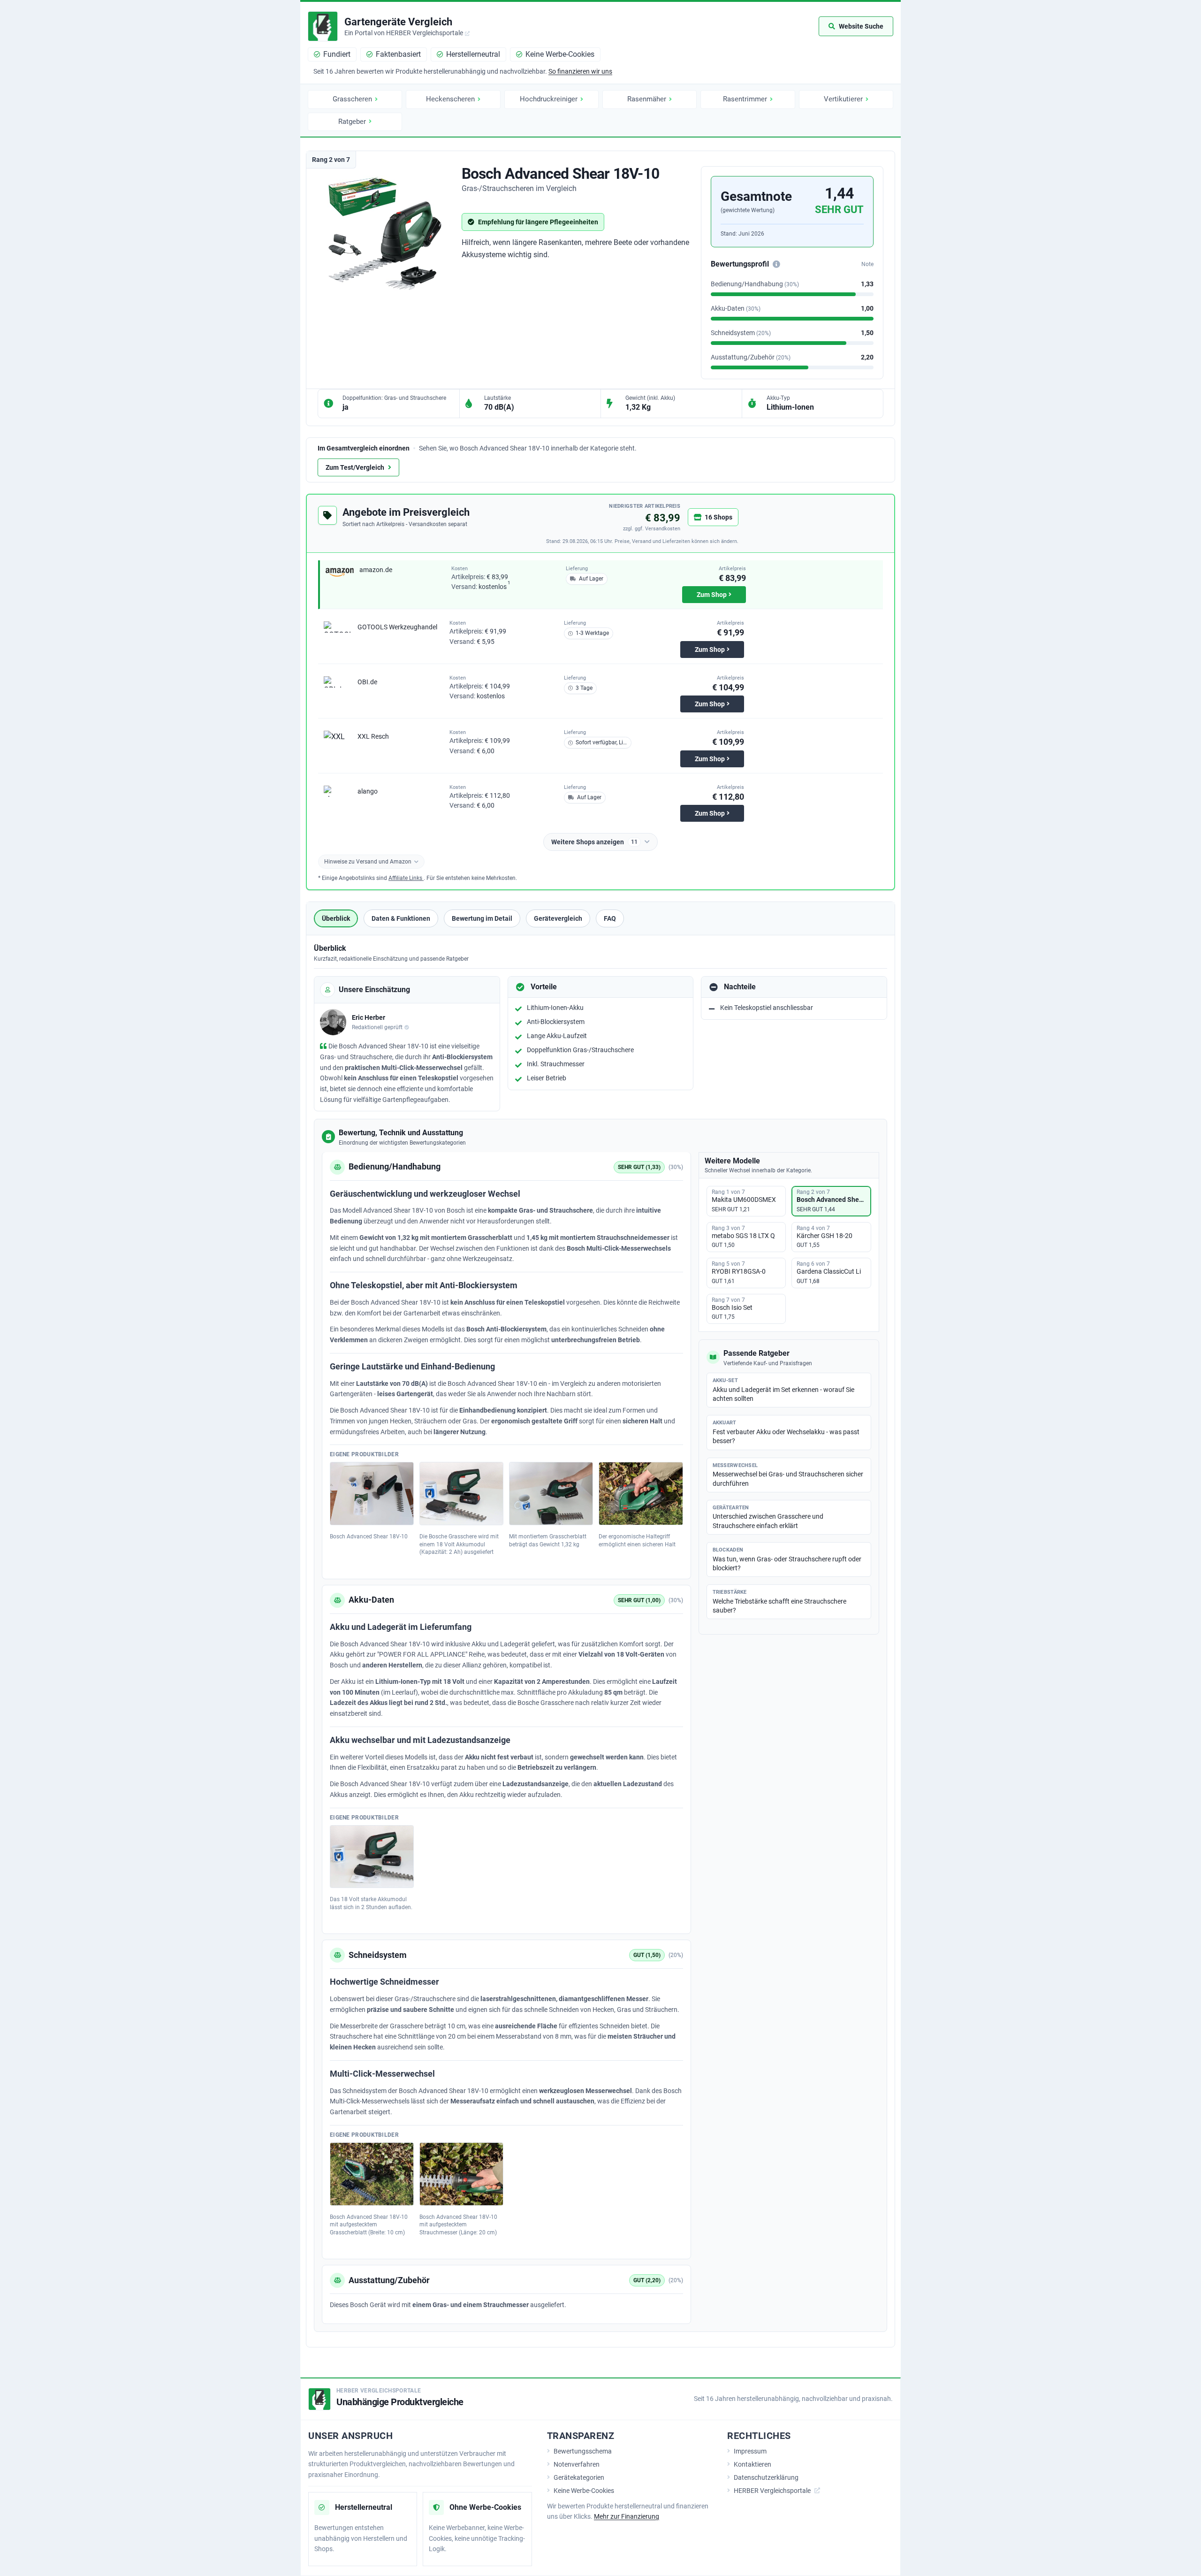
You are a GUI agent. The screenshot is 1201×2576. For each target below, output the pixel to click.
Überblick (336, 918)
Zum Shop (712, 595)
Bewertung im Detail (482, 918)
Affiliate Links (406, 878)
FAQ (610, 918)
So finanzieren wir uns (580, 71)
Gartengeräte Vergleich (398, 22)
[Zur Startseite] (323, 26)
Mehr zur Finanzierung (627, 2516)
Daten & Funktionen (401, 918)
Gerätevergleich (558, 918)
